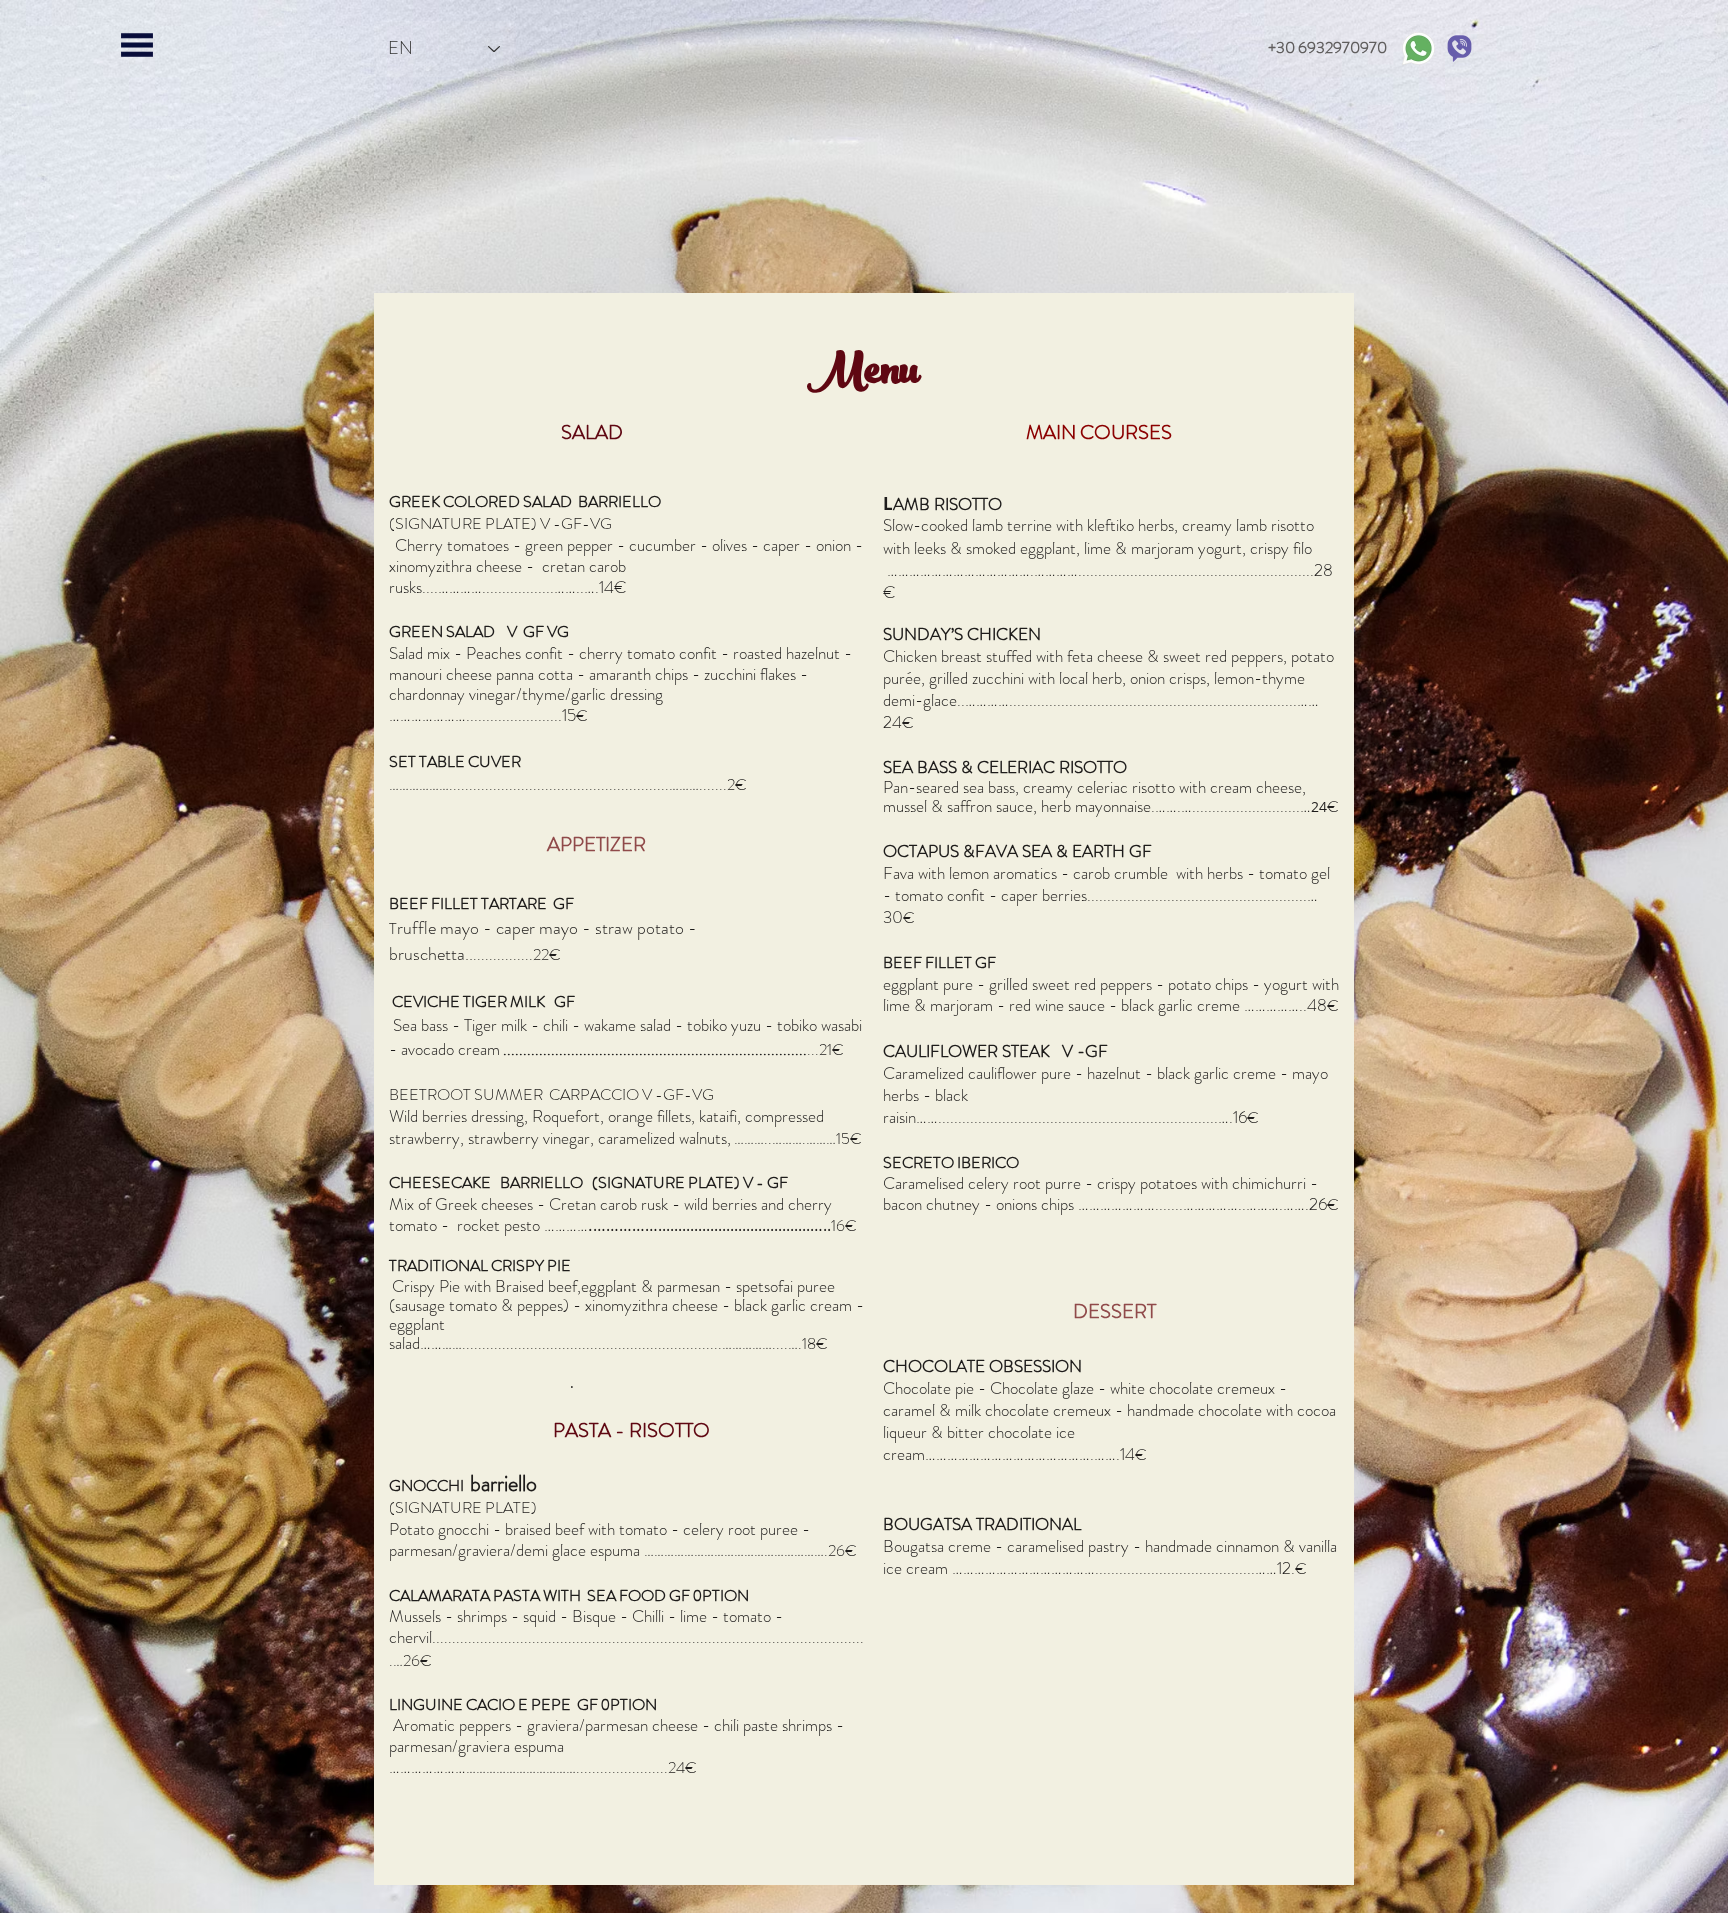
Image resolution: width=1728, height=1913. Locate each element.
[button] (137, 45)
